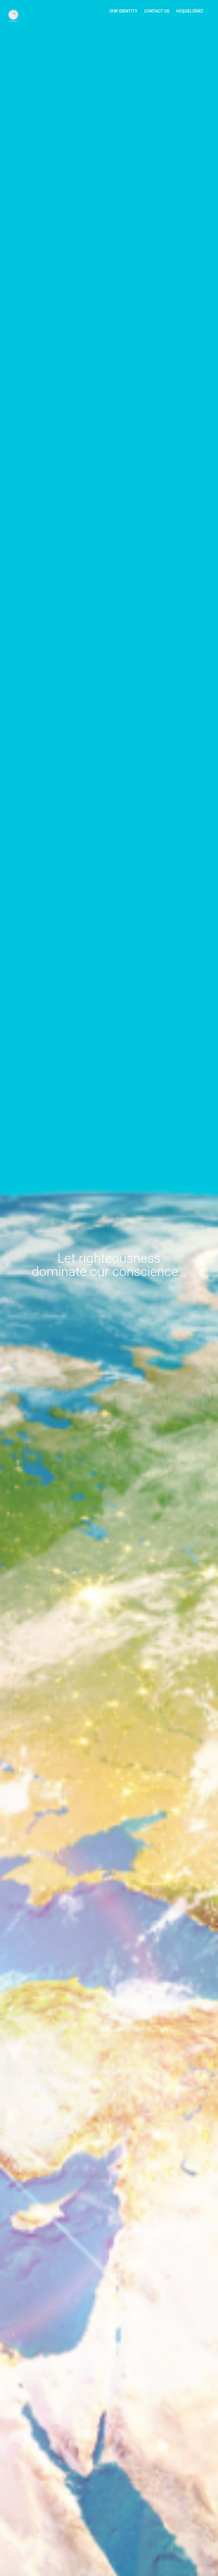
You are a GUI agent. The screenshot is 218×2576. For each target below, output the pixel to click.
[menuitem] (123, 11)
